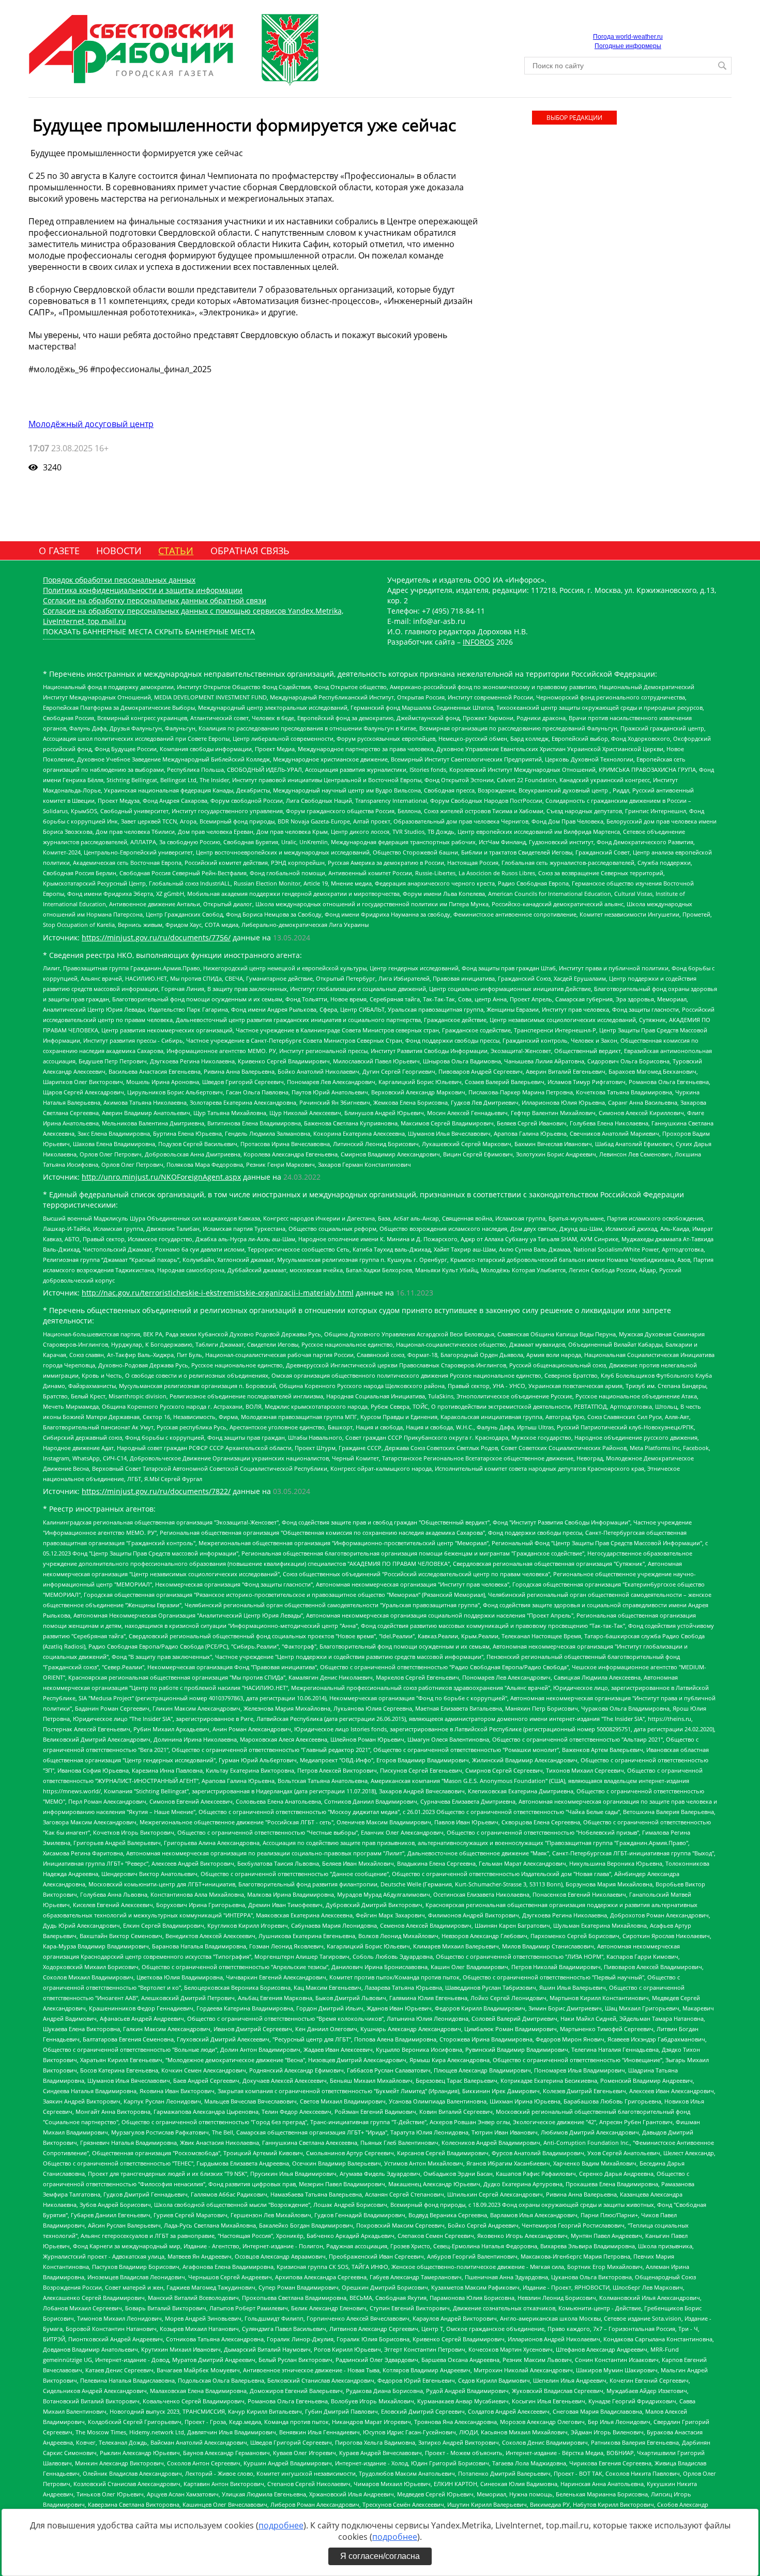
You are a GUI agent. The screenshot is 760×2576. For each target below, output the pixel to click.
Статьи (176, 551)
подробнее (281, 2525)
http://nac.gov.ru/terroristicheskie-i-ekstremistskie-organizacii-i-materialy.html (218, 1293)
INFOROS (478, 642)
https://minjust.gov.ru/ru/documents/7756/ (156, 938)
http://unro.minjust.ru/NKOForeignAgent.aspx (161, 1177)
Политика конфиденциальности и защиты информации (143, 590)
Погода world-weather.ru (628, 37)
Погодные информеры (628, 46)
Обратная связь (250, 551)
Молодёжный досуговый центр (91, 424)
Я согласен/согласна (380, 2556)
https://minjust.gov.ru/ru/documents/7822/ (156, 1491)
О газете (59, 551)
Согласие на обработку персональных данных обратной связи (155, 600)
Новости (119, 551)
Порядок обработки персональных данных (119, 580)
